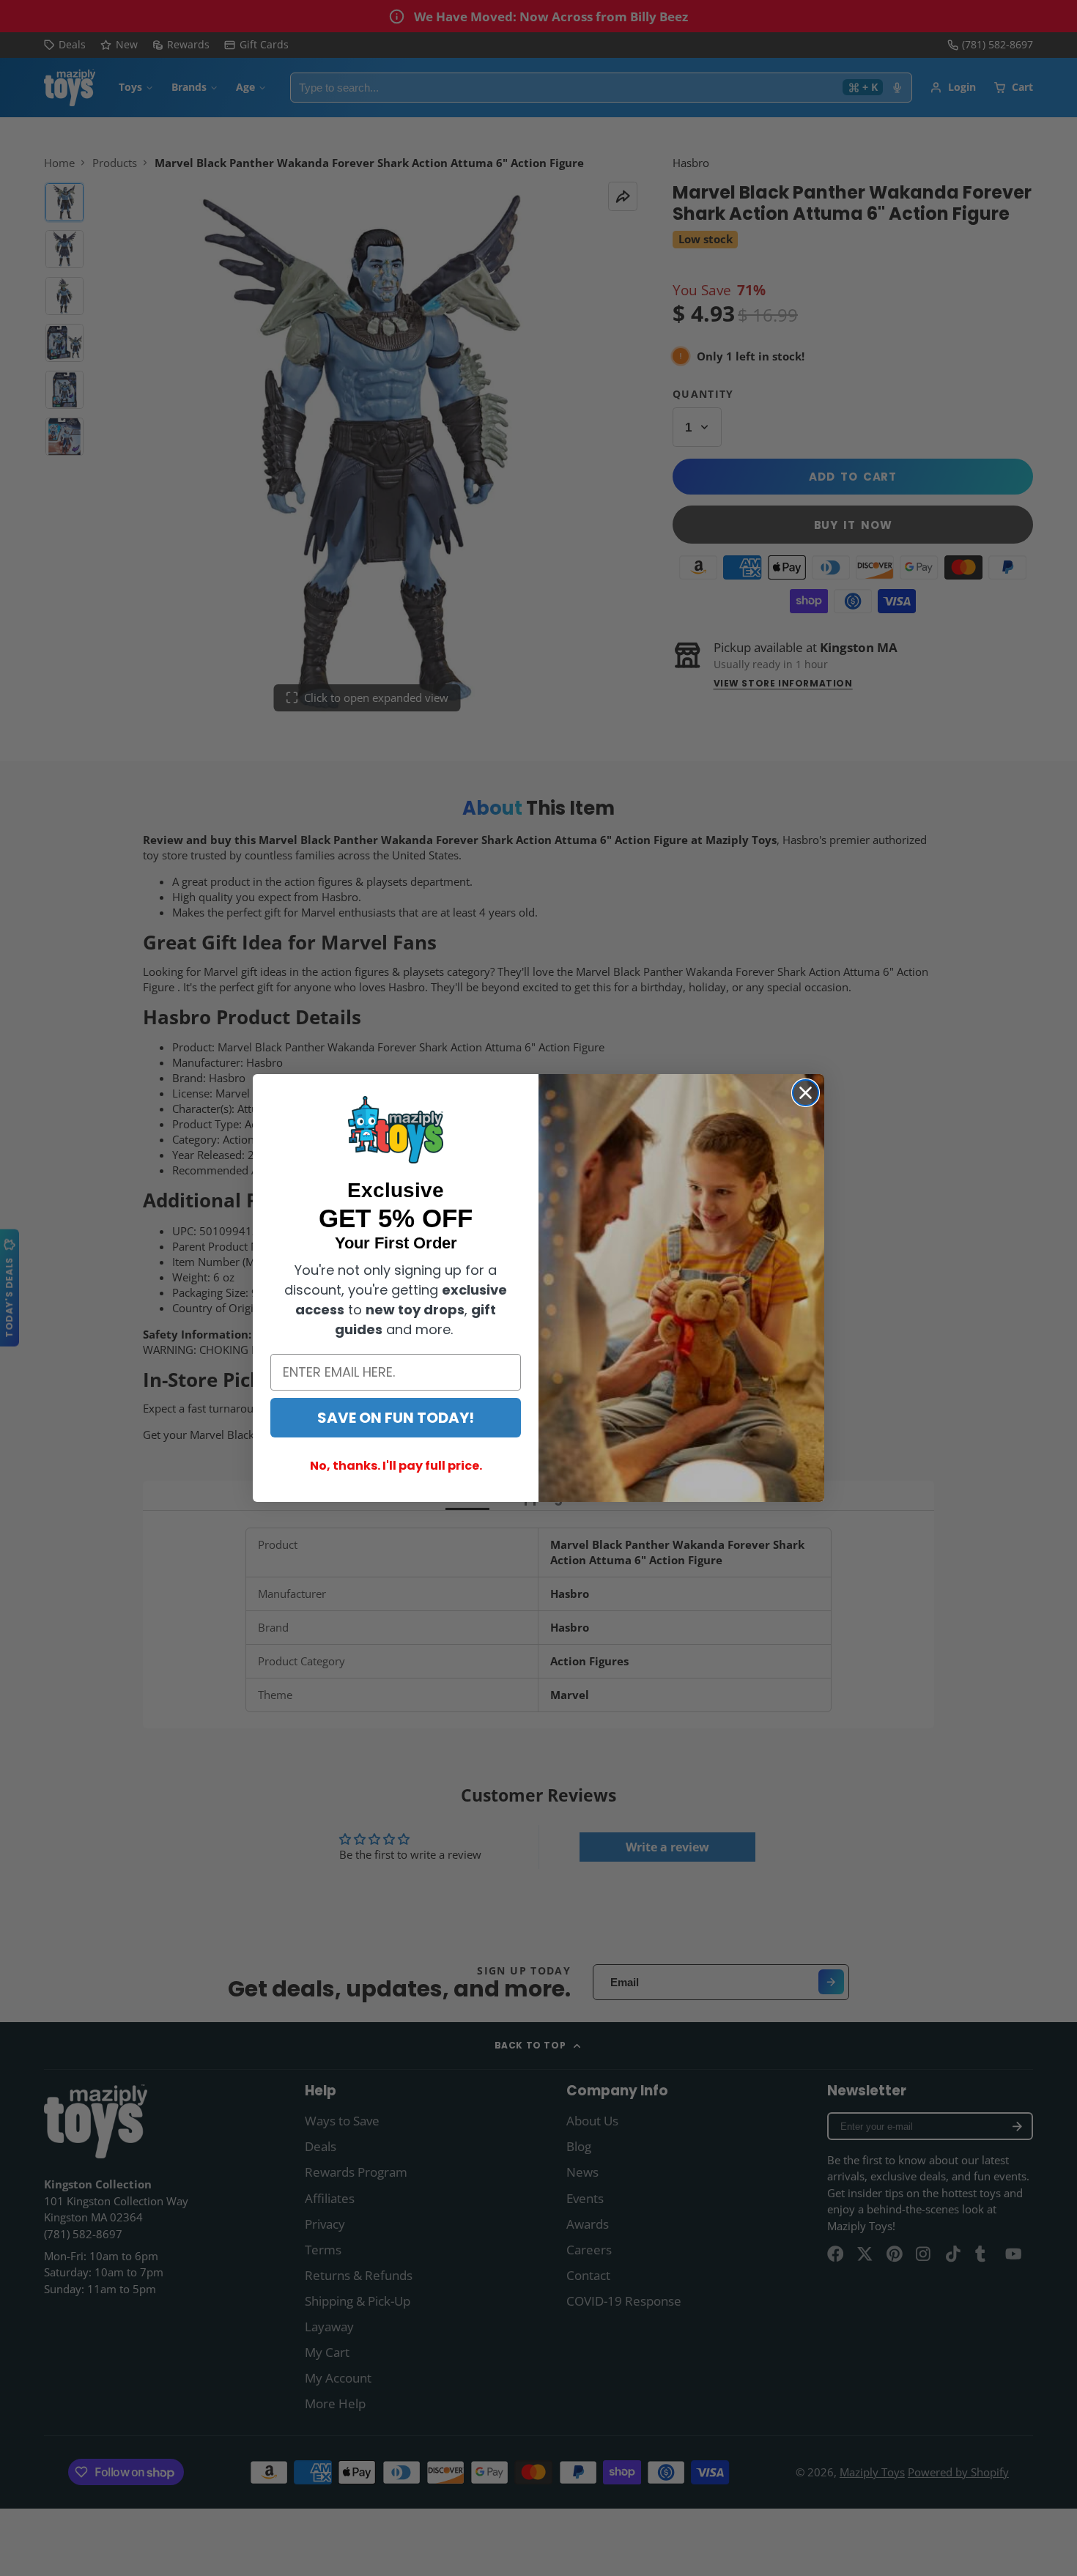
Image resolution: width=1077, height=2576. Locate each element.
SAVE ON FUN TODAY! (396, 1418)
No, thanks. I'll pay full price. (396, 1466)
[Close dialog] (806, 1093)
